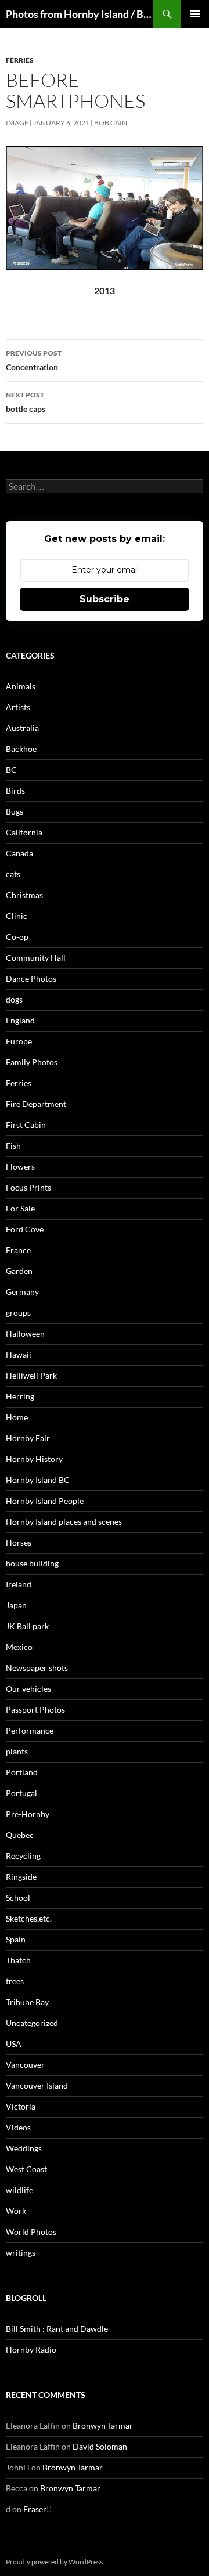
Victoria (21, 2106)
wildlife (19, 2190)
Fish (13, 1146)
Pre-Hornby (28, 1814)
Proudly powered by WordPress (54, 2562)
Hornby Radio (31, 2349)
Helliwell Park (31, 1375)
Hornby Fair (28, 1438)
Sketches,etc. (29, 1918)
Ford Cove (25, 1229)
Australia (22, 728)
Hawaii (19, 1354)
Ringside (21, 1877)
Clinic (17, 916)
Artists (18, 707)
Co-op (17, 937)
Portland (22, 1772)
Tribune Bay (27, 2002)
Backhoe (21, 749)
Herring (20, 1396)
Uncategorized (32, 2023)
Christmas (24, 895)
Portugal (21, 1793)
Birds (15, 790)
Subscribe (105, 599)
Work (16, 2211)
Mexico (19, 1647)
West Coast (26, 2169)
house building (32, 1563)
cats (13, 874)
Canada (19, 853)
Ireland (19, 1584)
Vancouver (25, 2065)
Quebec (20, 1835)
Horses (19, 1542)
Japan (16, 1605)
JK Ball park (27, 1626)
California (24, 832)
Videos (18, 2127)
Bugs (15, 811)
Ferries (20, 60)
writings (21, 2253)
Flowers (20, 1166)
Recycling (23, 1856)
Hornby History (34, 1459)
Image (17, 123)
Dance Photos (31, 978)
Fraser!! (38, 2509)
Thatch (18, 1960)
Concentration (34, 360)
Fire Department (36, 1104)
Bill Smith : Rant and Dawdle (57, 2329)
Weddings (24, 2148)
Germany (22, 1292)
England (20, 1020)
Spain (16, 1939)
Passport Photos (35, 1710)
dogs (14, 999)
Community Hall (36, 958)
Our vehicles (28, 1689)
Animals (21, 686)
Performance (30, 1730)
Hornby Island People (45, 1501)
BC (11, 770)
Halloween (25, 1334)
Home (17, 1417)
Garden (19, 1271)
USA (14, 2044)
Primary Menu (195, 14)
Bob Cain (111, 123)
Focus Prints (28, 1187)
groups (18, 1313)
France (18, 1250)
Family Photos (32, 1062)
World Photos (31, 2232)
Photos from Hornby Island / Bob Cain (80, 14)
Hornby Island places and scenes (64, 1522)
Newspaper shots (37, 1668)
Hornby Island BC (38, 1480)
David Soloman (100, 2446)
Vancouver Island (37, 2085)
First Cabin (26, 1125)
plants (17, 1751)
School (18, 1897)
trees (15, 1981)
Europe (19, 1041)
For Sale (20, 1208)
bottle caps (26, 402)
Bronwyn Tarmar (103, 2425)
